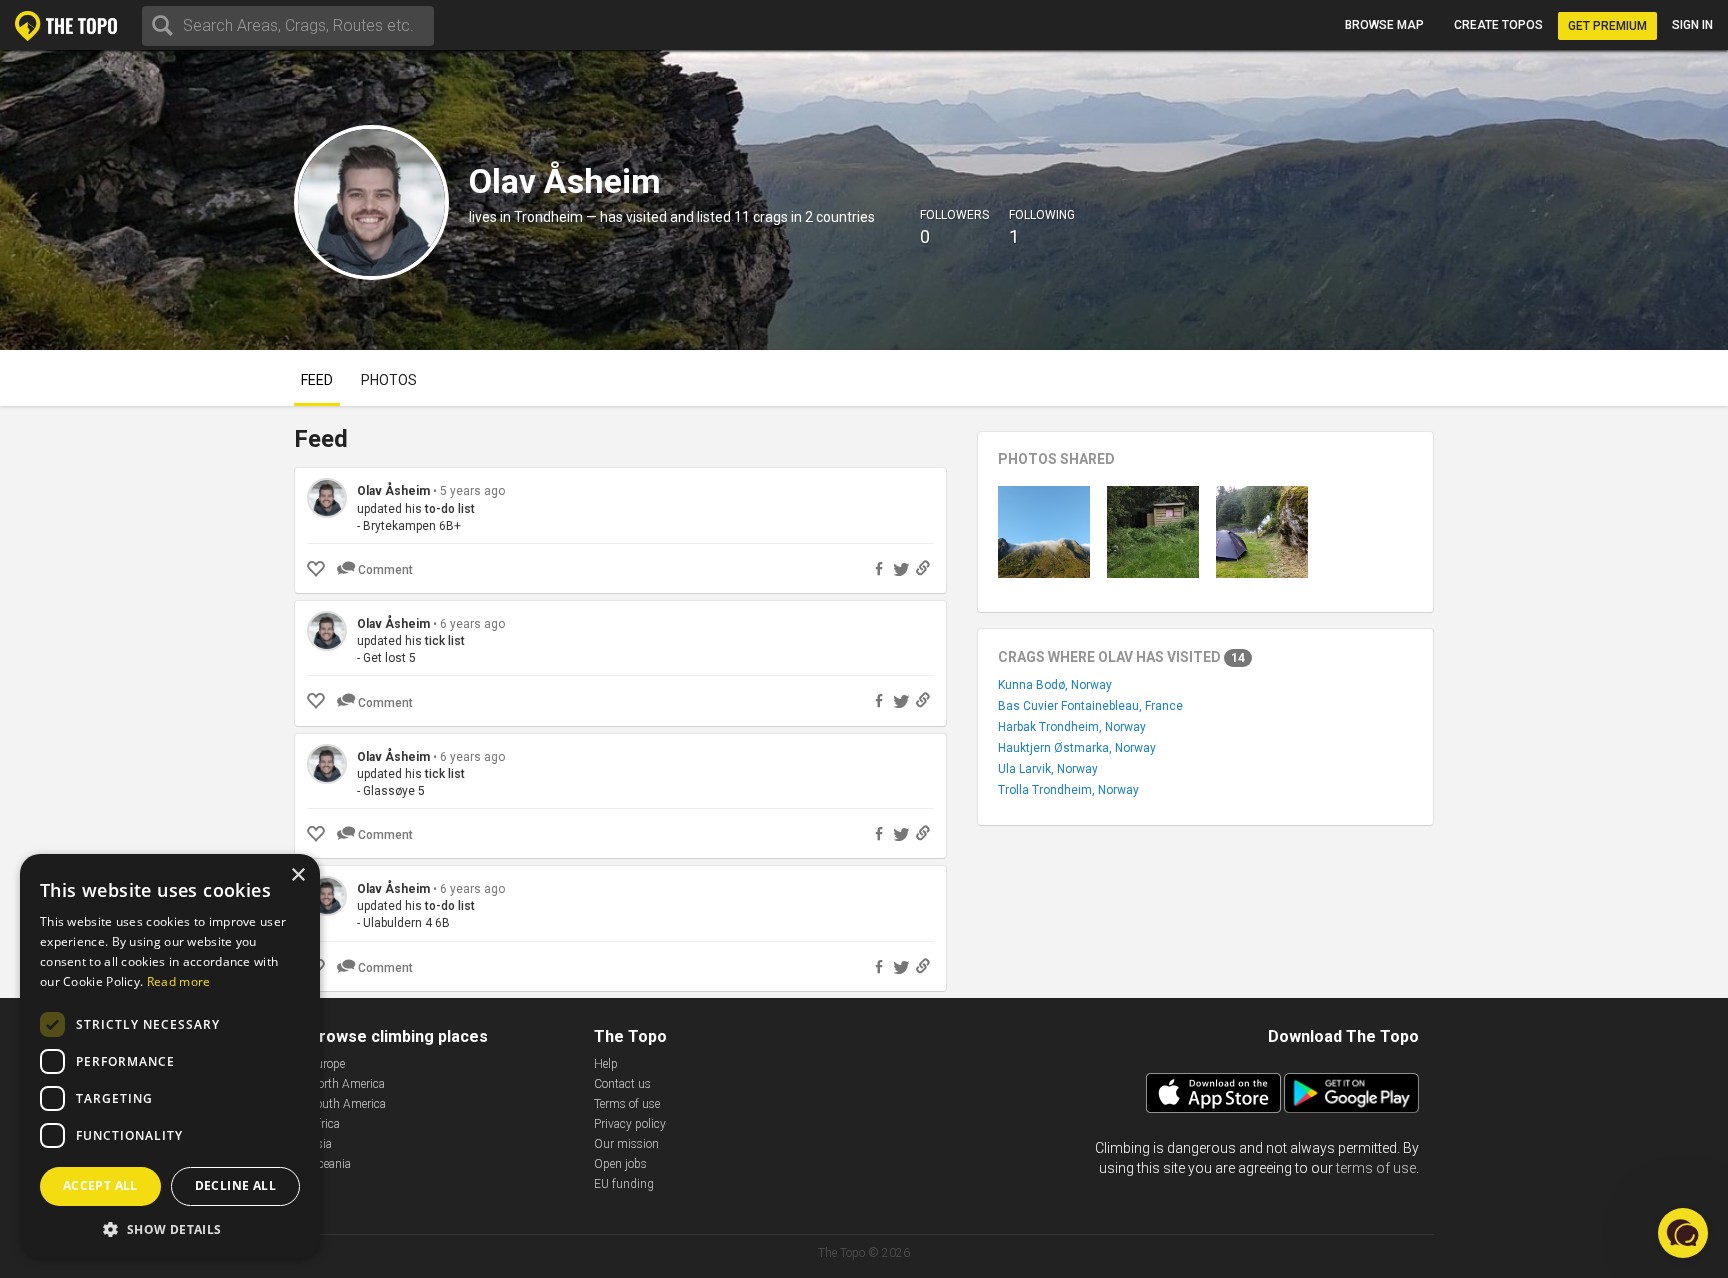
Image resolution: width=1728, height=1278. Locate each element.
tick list (445, 641)
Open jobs (620, 1164)
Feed (317, 380)
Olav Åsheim (393, 491)
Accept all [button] (100, 1185)
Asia (320, 1144)
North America (347, 1084)
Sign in (1692, 25)
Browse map (1384, 25)
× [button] (297, 875)
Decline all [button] (235, 1185)
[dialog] (170, 1056)
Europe (327, 1064)
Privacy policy (630, 1124)
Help (606, 1064)
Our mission (626, 1144)
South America (347, 1104)
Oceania (330, 1164)
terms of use (1376, 1168)
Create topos (1498, 25)
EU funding (624, 1184)
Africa (324, 1124)
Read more (179, 981)
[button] (170, 1228)
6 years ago (472, 624)
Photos (389, 380)
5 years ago (472, 491)
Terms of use (627, 1104)
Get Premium (1607, 26)
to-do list (450, 509)
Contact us (622, 1084)
